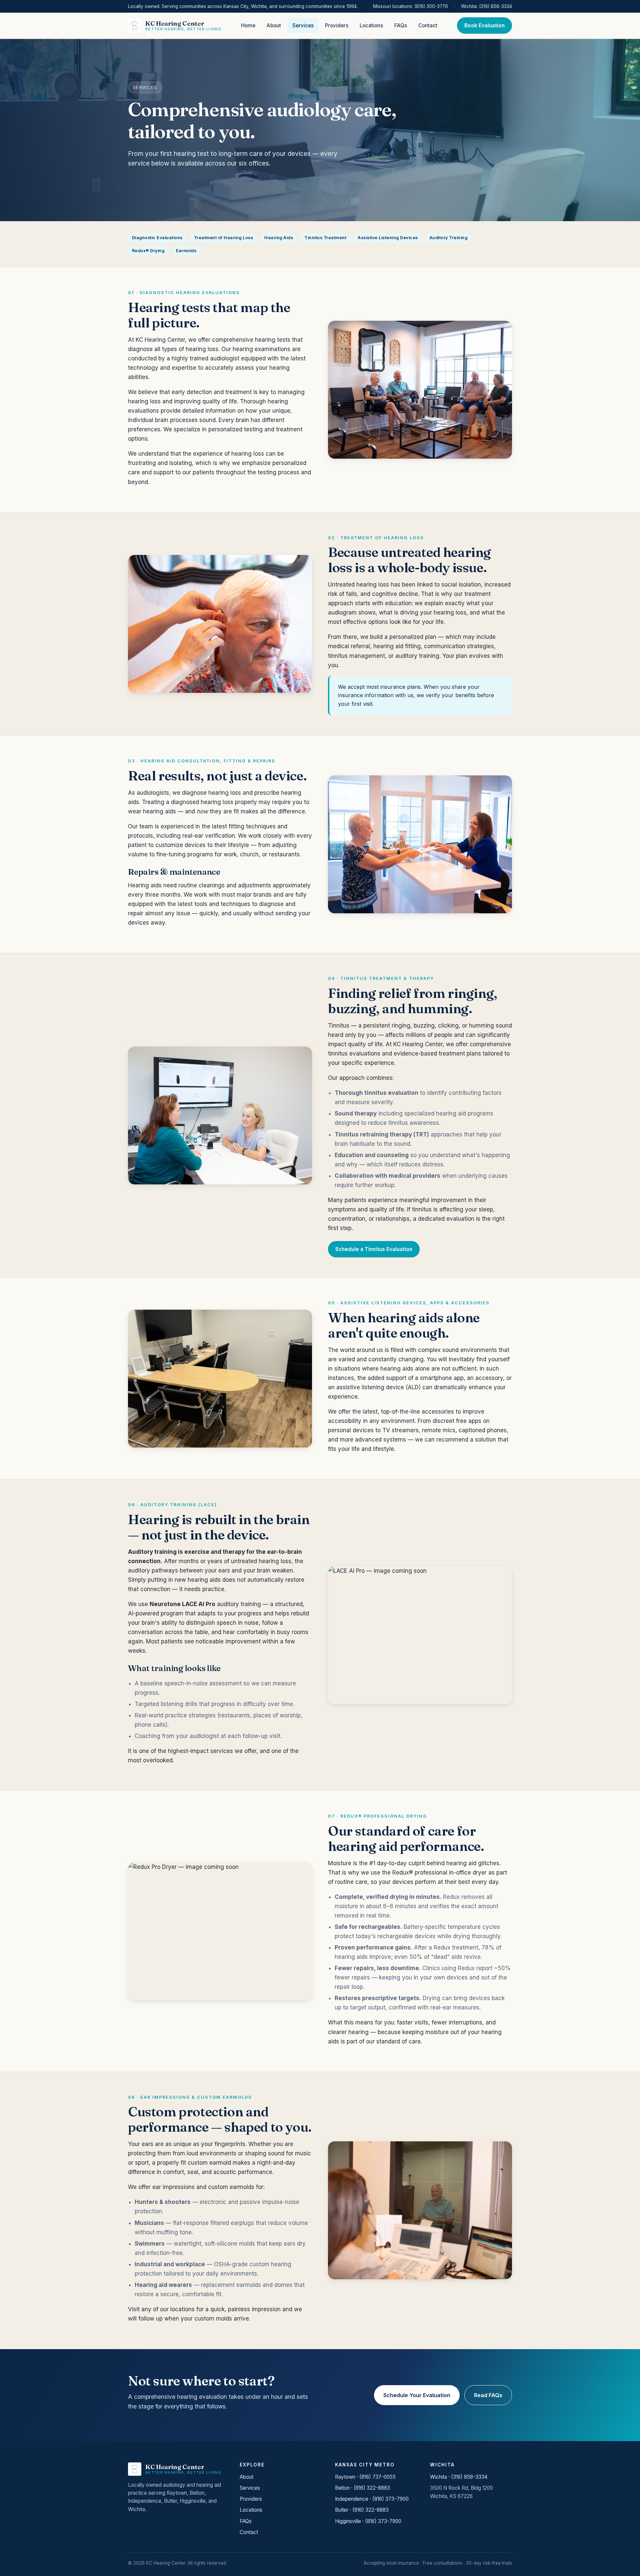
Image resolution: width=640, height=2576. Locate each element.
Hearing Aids (279, 238)
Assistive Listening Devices (388, 238)
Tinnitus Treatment (325, 238)
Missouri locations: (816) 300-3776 (410, 6)
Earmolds (186, 251)
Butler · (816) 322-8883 (362, 2510)
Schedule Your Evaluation (417, 2395)
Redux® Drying (148, 251)
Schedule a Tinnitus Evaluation (374, 1249)
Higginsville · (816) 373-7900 (368, 2521)
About (274, 25)
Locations (371, 25)
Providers (337, 25)
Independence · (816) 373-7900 (372, 2499)
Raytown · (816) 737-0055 (365, 2477)
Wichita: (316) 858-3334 (486, 6)
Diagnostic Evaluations (157, 238)
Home (248, 25)
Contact (428, 25)
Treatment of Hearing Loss (223, 238)
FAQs (401, 25)
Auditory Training (448, 238)
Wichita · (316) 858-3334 (459, 2477)
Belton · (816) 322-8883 (362, 2488)
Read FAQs (488, 2395)
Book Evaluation (484, 25)
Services (303, 25)
